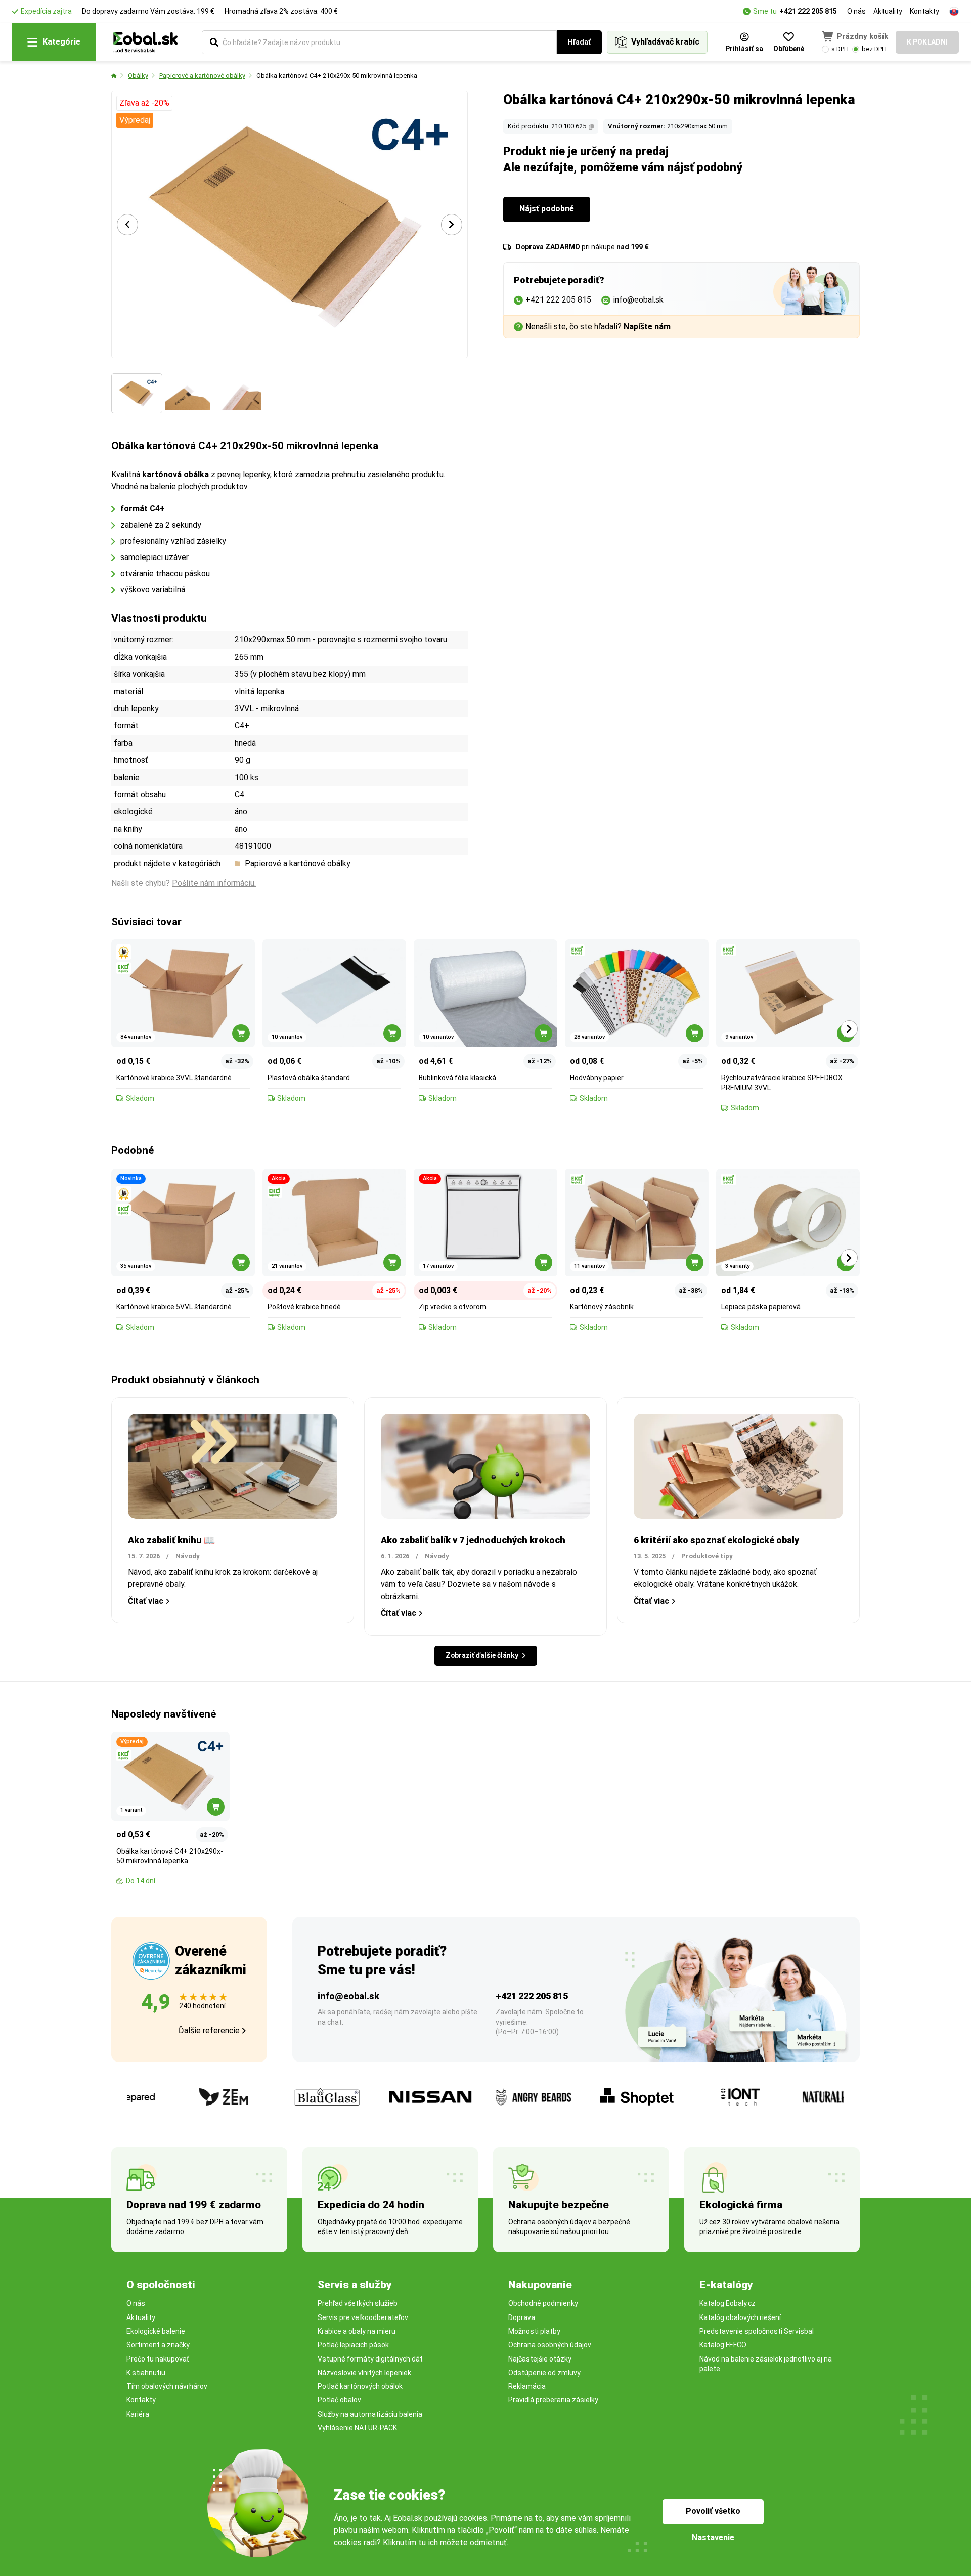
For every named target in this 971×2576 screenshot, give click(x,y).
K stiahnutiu (146, 2373)
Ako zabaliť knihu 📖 (171, 1540)
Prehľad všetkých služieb (358, 2303)
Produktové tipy (707, 1556)
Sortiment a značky (158, 2345)
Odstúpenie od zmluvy (544, 2373)
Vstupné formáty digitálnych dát (370, 2359)
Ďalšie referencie (209, 2030)
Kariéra (138, 2414)
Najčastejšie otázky (540, 2359)
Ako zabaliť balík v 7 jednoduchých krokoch (473, 1540)
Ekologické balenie (156, 2331)
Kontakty (924, 11)
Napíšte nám (647, 327)
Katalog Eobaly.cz (727, 2303)
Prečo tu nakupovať (158, 2359)
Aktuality (888, 11)
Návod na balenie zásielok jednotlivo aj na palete (766, 2364)
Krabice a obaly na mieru (357, 2331)
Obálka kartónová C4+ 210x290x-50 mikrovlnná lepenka (337, 76)
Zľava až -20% (144, 103)
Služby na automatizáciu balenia (370, 2414)
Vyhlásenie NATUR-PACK (357, 2428)
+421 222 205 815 (808, 11)
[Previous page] (127, 225)
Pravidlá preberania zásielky (553, 2400)
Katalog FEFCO (723, 2345)
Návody (188, 1556)
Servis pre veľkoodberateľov (363, 2317)
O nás (856, 11)
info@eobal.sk (348, 1996)
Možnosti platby (534, 2331)
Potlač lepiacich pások (353, 2345)
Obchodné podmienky (543, 2303)
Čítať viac (146, 1601)
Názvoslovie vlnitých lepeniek (364, 2373)
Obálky (138, 76)
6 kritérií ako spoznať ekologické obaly (716, 1540)
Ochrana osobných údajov (550, 2345)
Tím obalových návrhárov (167, 2386)
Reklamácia (527, 2386)
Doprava (522, 2317)
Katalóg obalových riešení (740, 2317)
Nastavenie (713, 2537)
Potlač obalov (339, 2400)
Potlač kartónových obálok (360, 2386)
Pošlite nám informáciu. (214, 883)
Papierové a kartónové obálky (202, 76)
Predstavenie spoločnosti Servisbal (757, 2331)
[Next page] (452, 225)
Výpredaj (135, 120)
